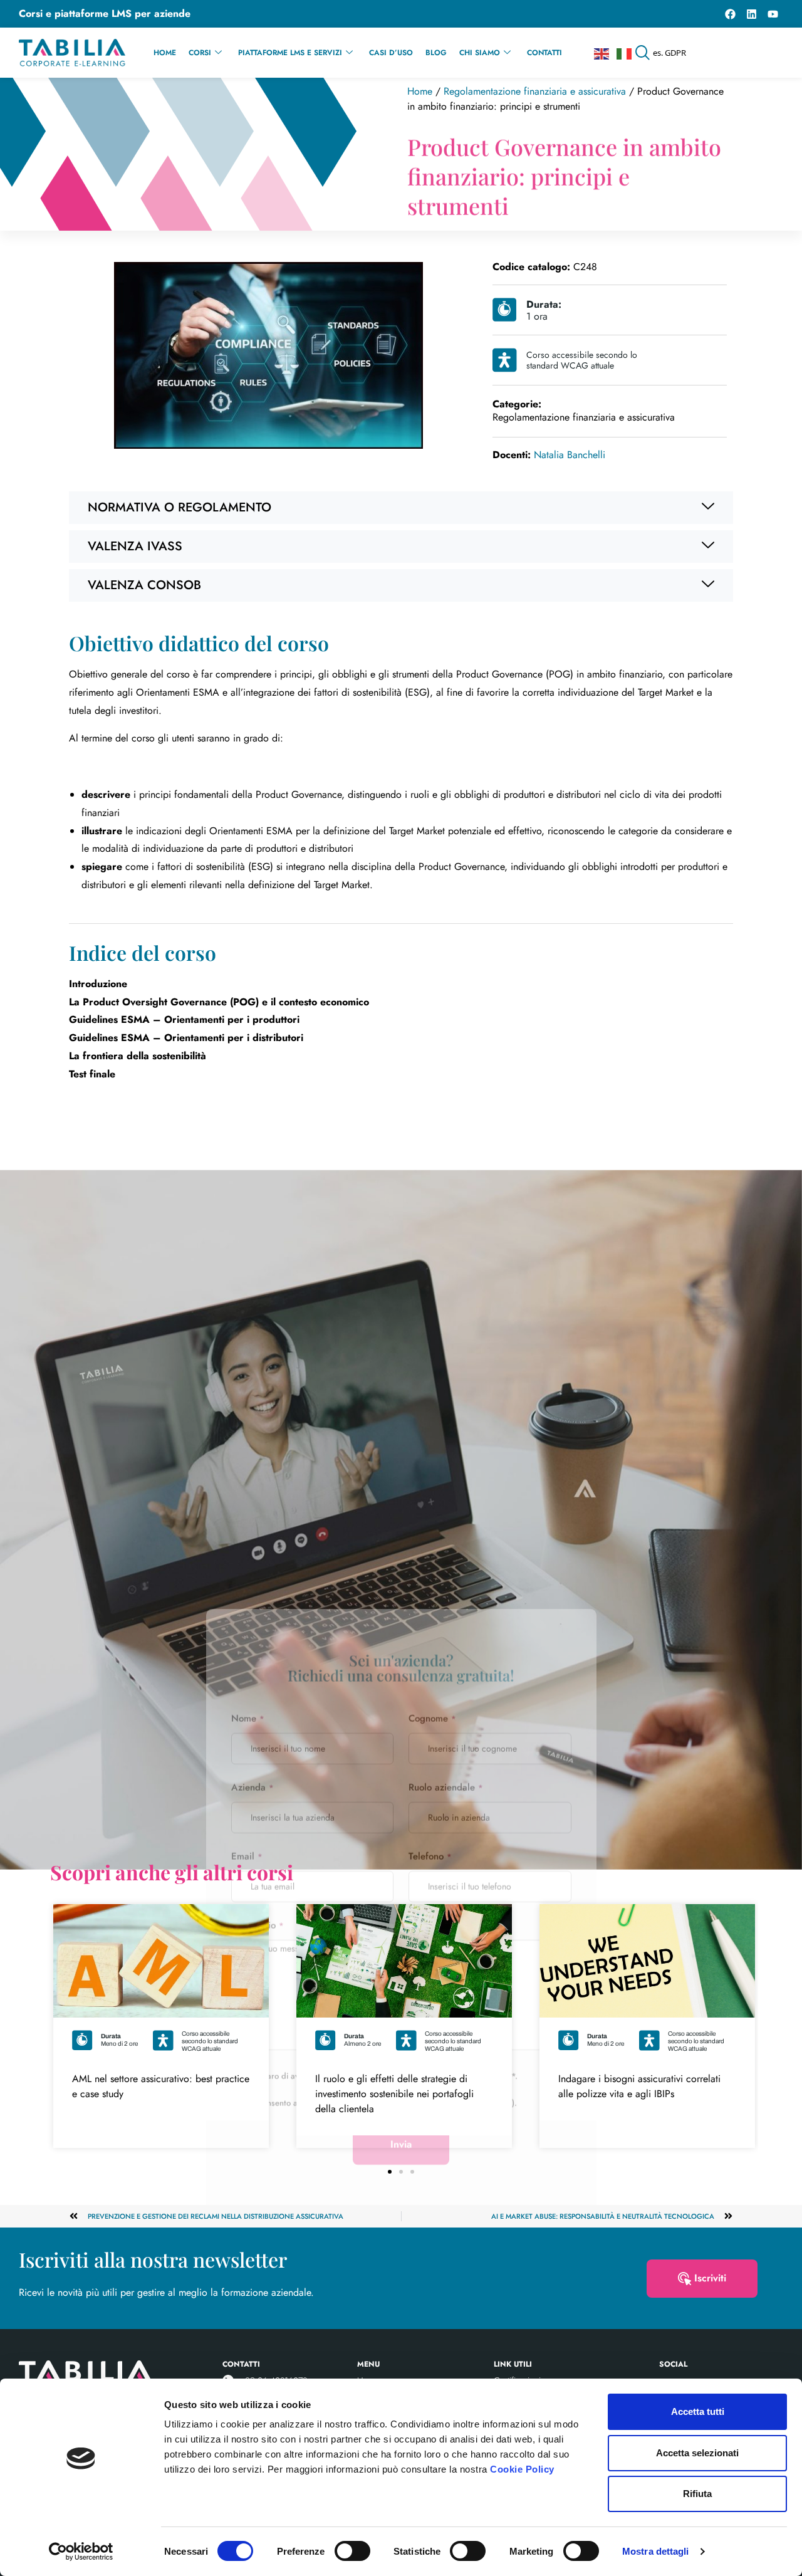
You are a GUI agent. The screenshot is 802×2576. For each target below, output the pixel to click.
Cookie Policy (522, 2469)
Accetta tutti (698, 2411)
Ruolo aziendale (446, 1339)
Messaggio (258, 1477)
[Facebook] (730, 14)
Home (165, 53)
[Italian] (625, 53)
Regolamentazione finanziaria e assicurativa (535, 91)
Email (247, 1408)
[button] (401, 508)
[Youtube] (773, 14)
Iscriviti (710, 2278)
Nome (248, 1270)
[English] (602, 53)
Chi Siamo (480, 53)
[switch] (352, 2551)
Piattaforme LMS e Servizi (290, 53)
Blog (436, 53)
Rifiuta (697, 2494)
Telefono (430, 1408)
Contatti (544, 53)
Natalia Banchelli (549, 455)
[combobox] (709, 53)
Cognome (432, 1270)
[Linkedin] (751, 14)
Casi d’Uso (391, 53)
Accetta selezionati (697, 2453)
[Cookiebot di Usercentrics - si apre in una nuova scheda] (81, 2552)
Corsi (200, 53)
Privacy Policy (487, 1627)
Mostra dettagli (656, 2551)
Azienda (253, 1339)
